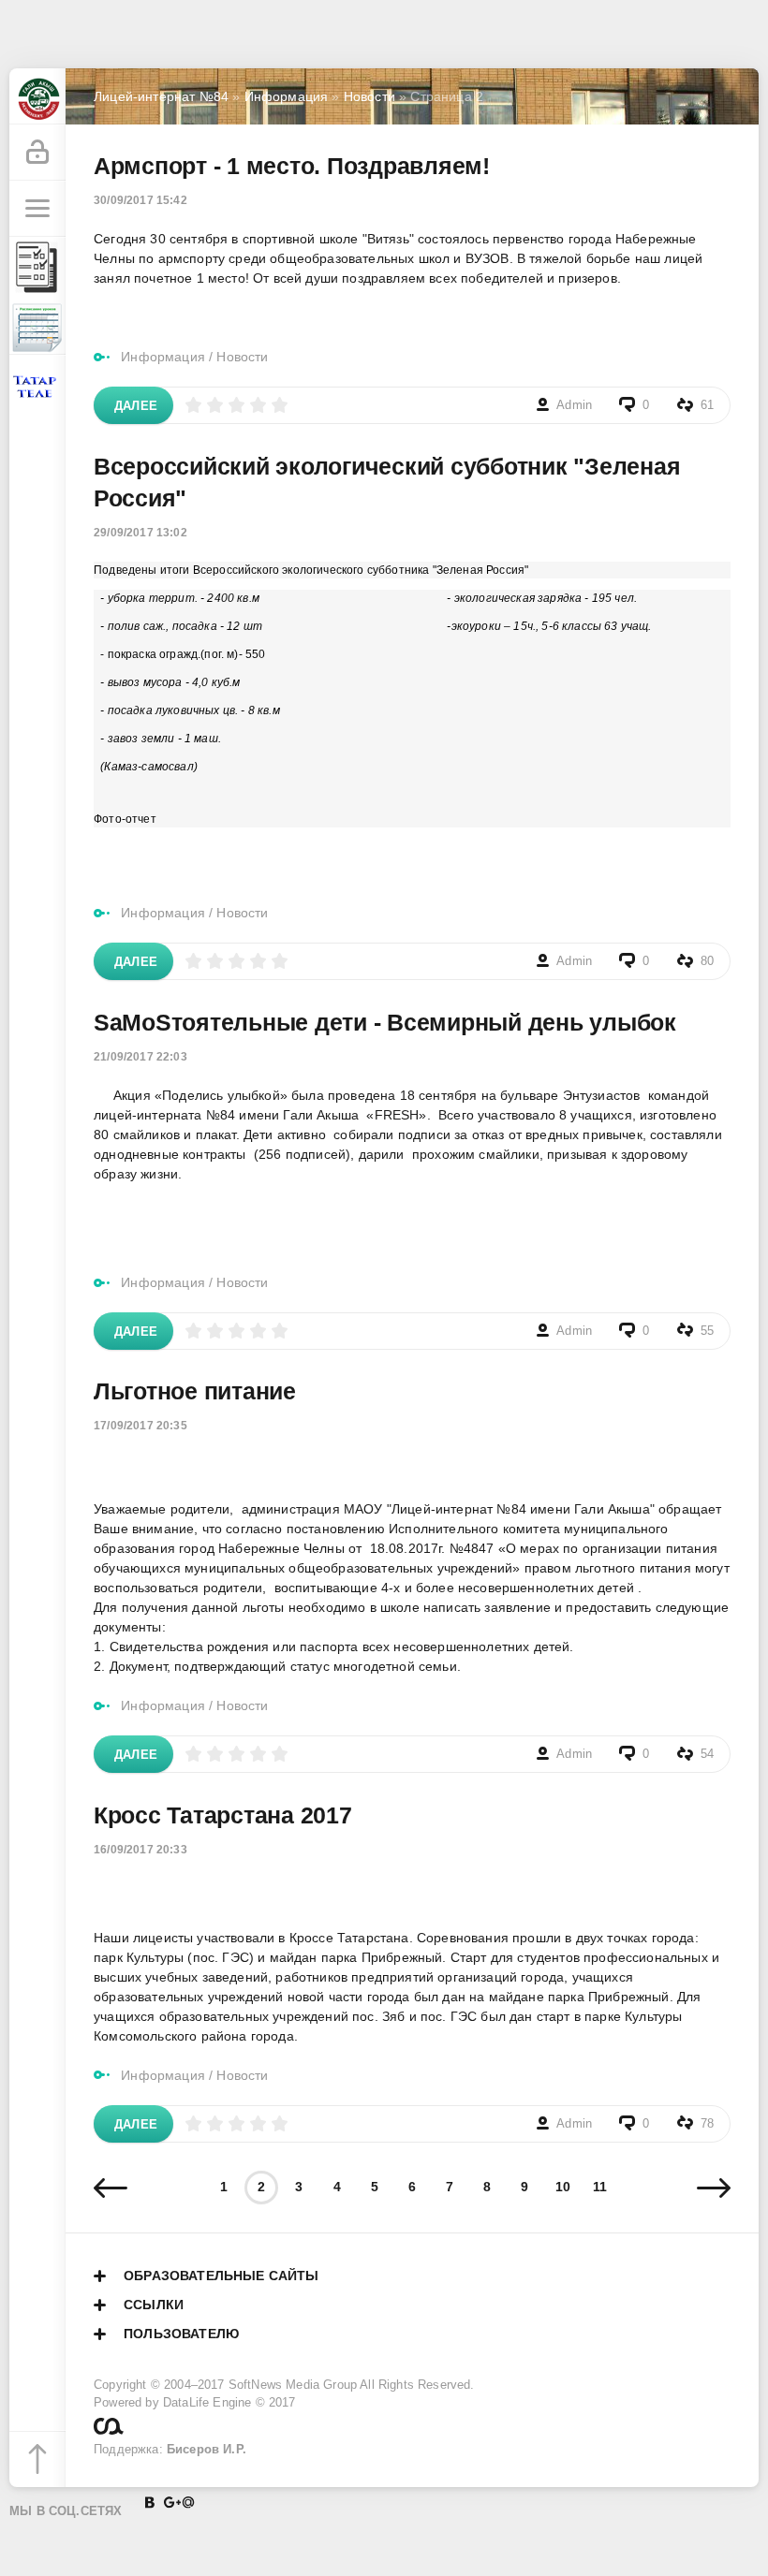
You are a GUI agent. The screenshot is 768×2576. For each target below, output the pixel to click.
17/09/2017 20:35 (140, 1426)
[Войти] (37, 153)
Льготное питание (195, 1391)
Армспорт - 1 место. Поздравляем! (292, 166)
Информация (163, 357)
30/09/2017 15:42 (140, 200)
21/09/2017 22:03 (140, 1057)
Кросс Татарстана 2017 (223, 1815)
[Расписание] (37, 327)
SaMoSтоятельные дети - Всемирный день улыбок (385, 1022)
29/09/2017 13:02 (140, 533)
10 (563, 2187)
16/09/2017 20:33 (140, 1850)
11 (600, 2187)
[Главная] (37, 96)
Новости (242, 357)
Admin (574, 405)
